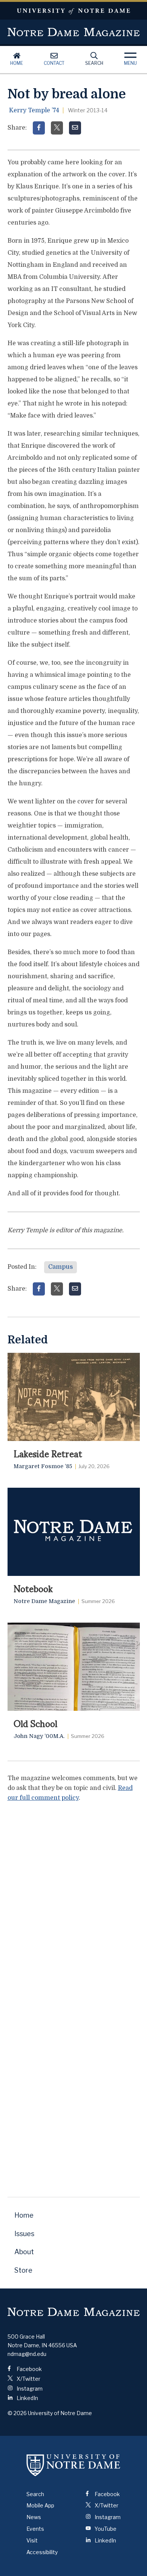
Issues (24, 2234)
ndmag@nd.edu (27, 2354)
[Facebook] (39, 128)
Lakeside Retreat (48, 1453)
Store (23, 2270)
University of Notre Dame (73, 11)
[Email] (75, 128)
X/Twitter (28, 2379)
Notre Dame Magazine (74, 32)
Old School (35, 1723)
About (24, 2252)
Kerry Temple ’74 (34, 110)
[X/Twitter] (57, 128)
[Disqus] (74, 1903)
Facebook (29, 2369)
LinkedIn (27, 2398)
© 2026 (17, 2413)
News (34, 2517)
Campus (60, 1267)
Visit (32, 2540)
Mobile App (40, 2505)
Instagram (29, 2389)
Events (35, 2529)
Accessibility (42, 2552)
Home (17, 63)
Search (94, 63)
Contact (54, 63)
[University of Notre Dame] (73, 2465)
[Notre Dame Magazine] (74, 2312)
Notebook (33, 1588)
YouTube (105, 2529)
